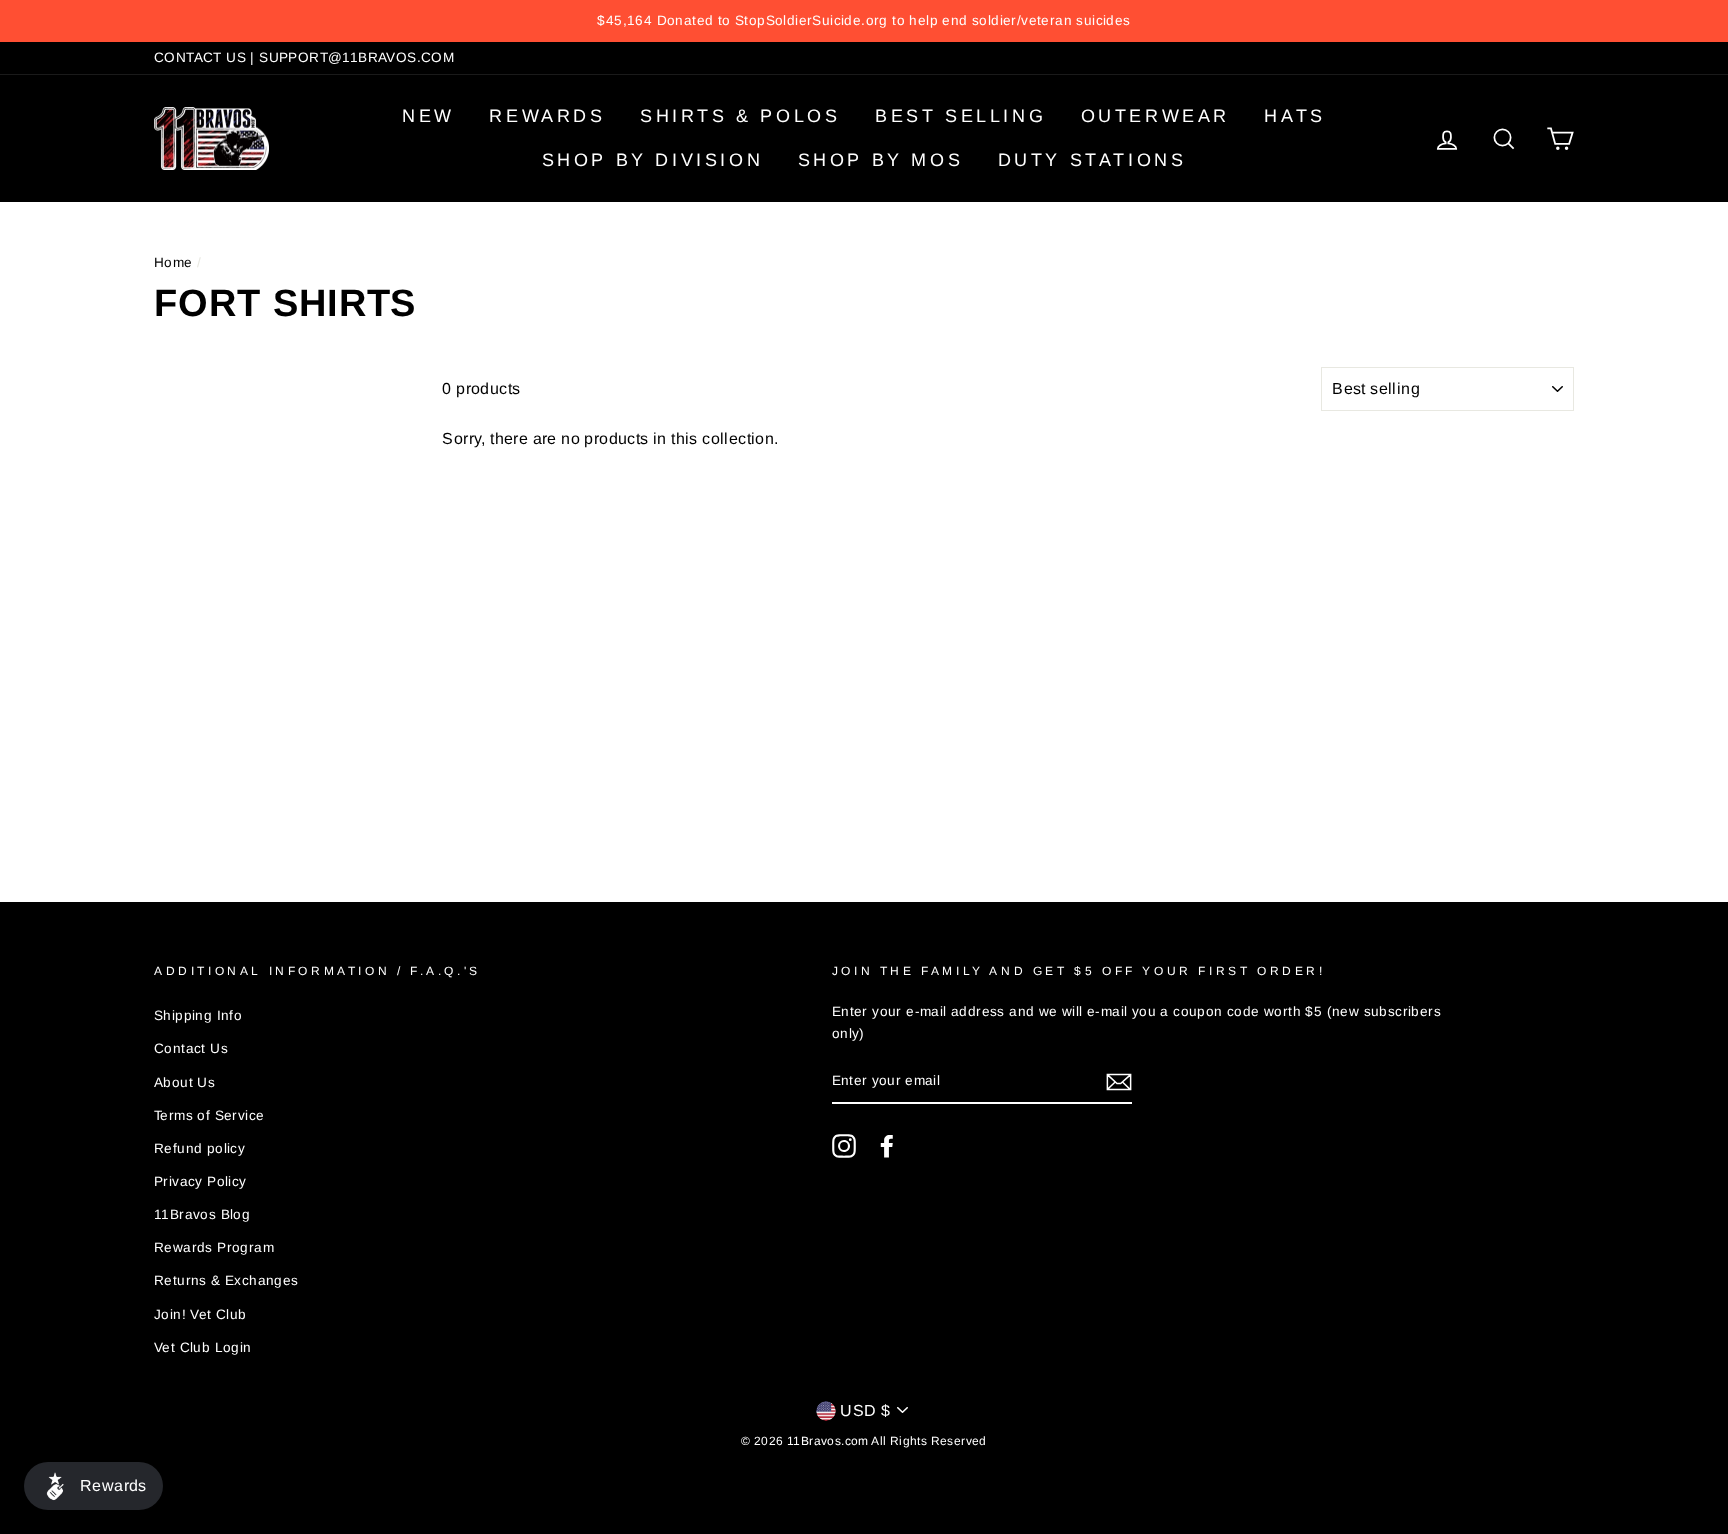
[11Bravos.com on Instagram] (844, 1146)
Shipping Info (198, 1015)
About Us (184, 1082)
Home (173, 262)
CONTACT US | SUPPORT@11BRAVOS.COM (304, 57)
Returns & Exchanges (226, 1280)
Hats (1294, 116)
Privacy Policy (200, 1181)
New (428, 116)
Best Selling (960, 116)
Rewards (547, 116)
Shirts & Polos (740, 116)
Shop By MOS (881, 160)
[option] (864, 21)
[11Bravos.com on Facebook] (887, 1146)
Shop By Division (653, 160)
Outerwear (1155, 116)
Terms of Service (209, 1115)
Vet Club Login (203, 1347)
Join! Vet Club (200, 1314)
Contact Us (191, 1048)
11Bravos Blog (202, 1214)
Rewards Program (214, 1247)
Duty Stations (1092, 160)
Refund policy (199, 1148)
